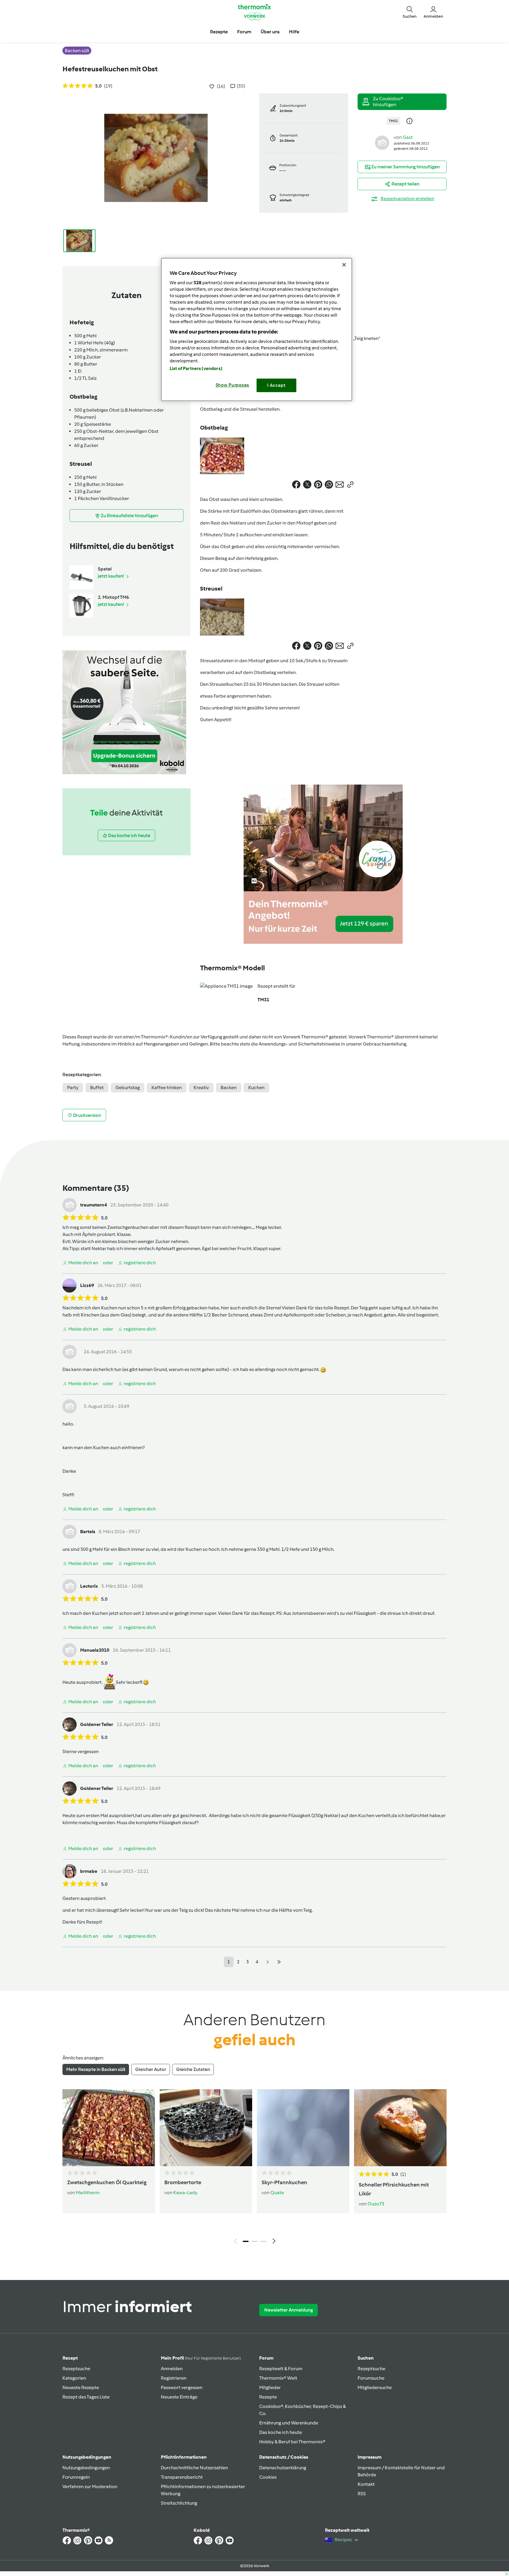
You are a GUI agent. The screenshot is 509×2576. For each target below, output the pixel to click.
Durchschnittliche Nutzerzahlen (194, 2468)
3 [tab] (263, 2241)
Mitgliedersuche (375, 2387)
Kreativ (201, 1088)
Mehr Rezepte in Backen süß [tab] (96, 2069)
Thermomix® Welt (278, 2378)
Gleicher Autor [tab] (151, 2069)
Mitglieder (270, 2387)
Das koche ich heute (281, 2432)
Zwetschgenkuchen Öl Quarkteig (107, 2182)
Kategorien (74, 2378)
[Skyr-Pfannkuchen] (303, 2128)
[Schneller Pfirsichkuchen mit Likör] (400, 2128)
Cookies (268, 2477)
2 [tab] (254, 2241)
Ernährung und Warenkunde (289, 2423)
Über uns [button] (270, 32)
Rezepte (268, 2397)
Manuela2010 (95, 1650)
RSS (362, 2494)
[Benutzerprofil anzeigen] (382, 142)
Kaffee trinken (167, 1088)
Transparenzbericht (182, 2477)
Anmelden (172, 2369)
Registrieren (174, 2378)
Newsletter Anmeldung (289, 2310)
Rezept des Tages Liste (86, 2397)
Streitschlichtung (179, 2503)
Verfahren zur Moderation (90, 2487)
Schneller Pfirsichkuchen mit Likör (394, 2189)
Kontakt (366, 2484)
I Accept (276, 385)
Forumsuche (371, 2378)
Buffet (97, 1088)
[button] (410, 12)
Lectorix (89, 1586)
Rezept (70, 2358)
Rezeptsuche (76, 2369)
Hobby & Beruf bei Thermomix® (292, 2442)
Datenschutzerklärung (283, 2468)
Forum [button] (244, 32)
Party (73, 1088)
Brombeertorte (183, 2182)
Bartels (88, 1532)
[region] (257, 329)
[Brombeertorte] (206, 2128)
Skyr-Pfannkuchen (284, 2182)
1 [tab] (246, 2241)
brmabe (89, 1871)
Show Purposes (233, 385)
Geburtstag (128, 1088)
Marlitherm (88, 2193)
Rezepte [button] (219, 32)
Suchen (366, 2358)
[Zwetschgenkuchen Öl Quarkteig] (109, 2128)
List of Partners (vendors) (196, 369)
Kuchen (256, 1088)
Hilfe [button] (294, 32)
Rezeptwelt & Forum (281, 2369)
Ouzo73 (376, 2204)
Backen (229, 1088)
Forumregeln (76, 2477)
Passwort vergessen (182, 2387)
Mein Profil (201, 2358)
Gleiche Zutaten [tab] (193, 2069)
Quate (277, 2193)
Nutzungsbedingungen (86, 2468)
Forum (266, 2358)
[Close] (344, 265)
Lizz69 (87, 1285)
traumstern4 (94, 1205)
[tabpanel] (254, 2168)
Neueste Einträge (179, 2397)
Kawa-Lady (185, 2193)
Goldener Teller (97, 1724)
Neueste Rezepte (81, 2387)
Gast (408, 137)
